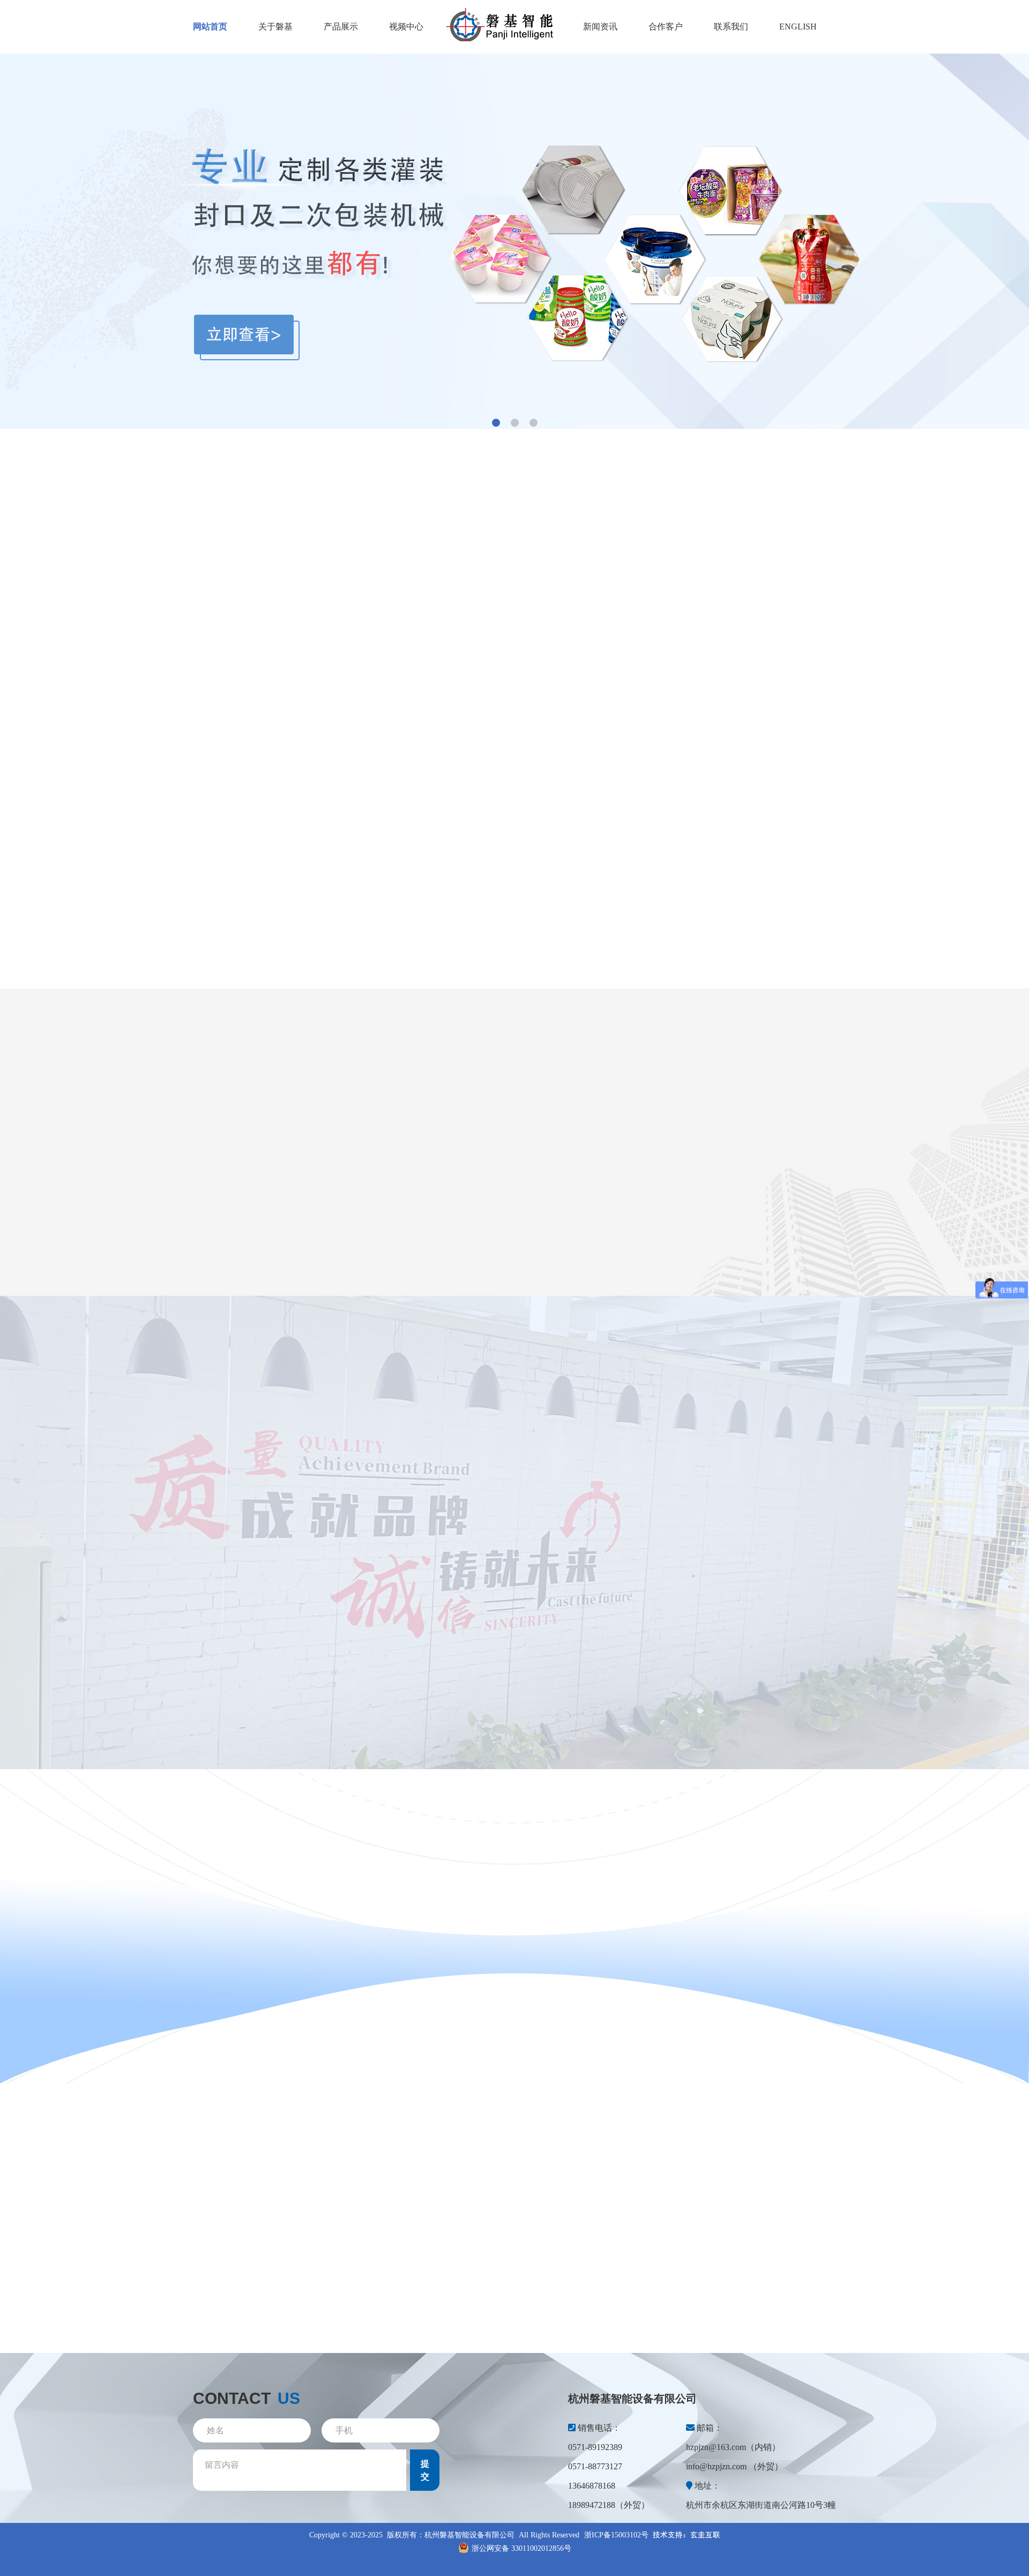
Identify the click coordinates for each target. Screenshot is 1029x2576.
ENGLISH (798, 27)
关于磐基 (275, 27)
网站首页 (210, 27)
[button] (496, 423)
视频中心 (406, 27)
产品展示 (341, 27)
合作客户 (666, 27)
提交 (425, 2470)
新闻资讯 (600, 27)
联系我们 (731, 27)
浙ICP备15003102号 (616, 2535)
